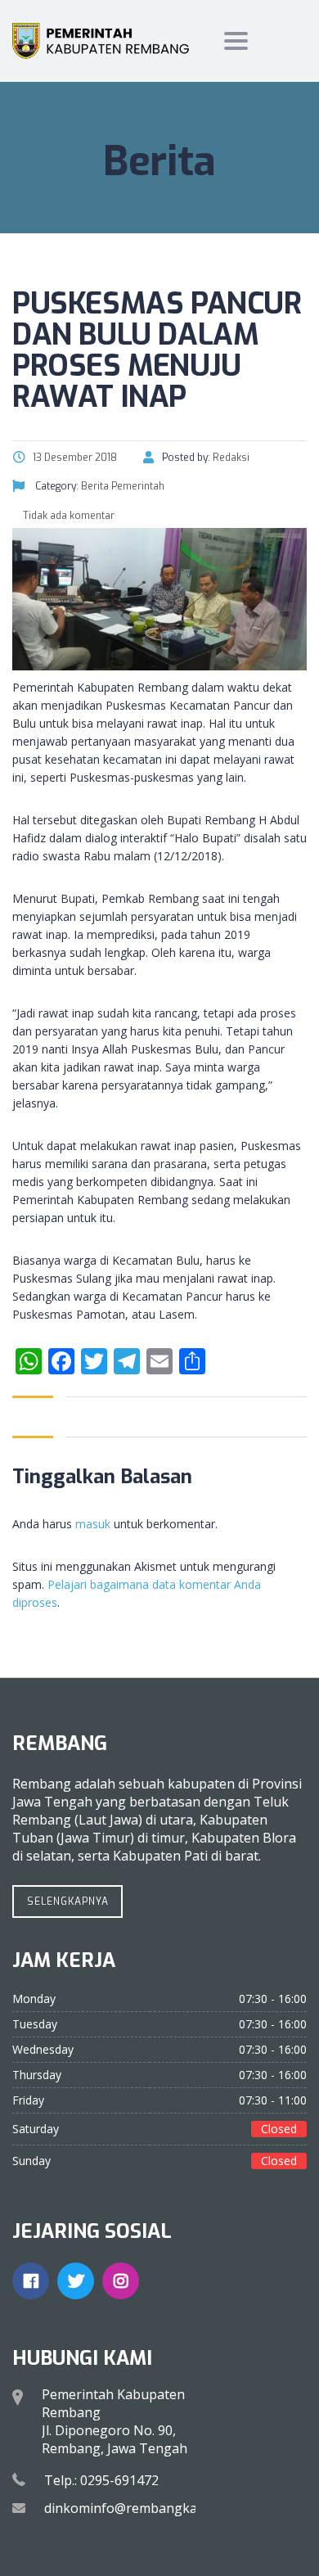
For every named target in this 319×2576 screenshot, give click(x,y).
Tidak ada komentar (67, 516)
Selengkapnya (68, 1902)
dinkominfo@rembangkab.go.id (141, 2508)
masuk (93, 1524)
